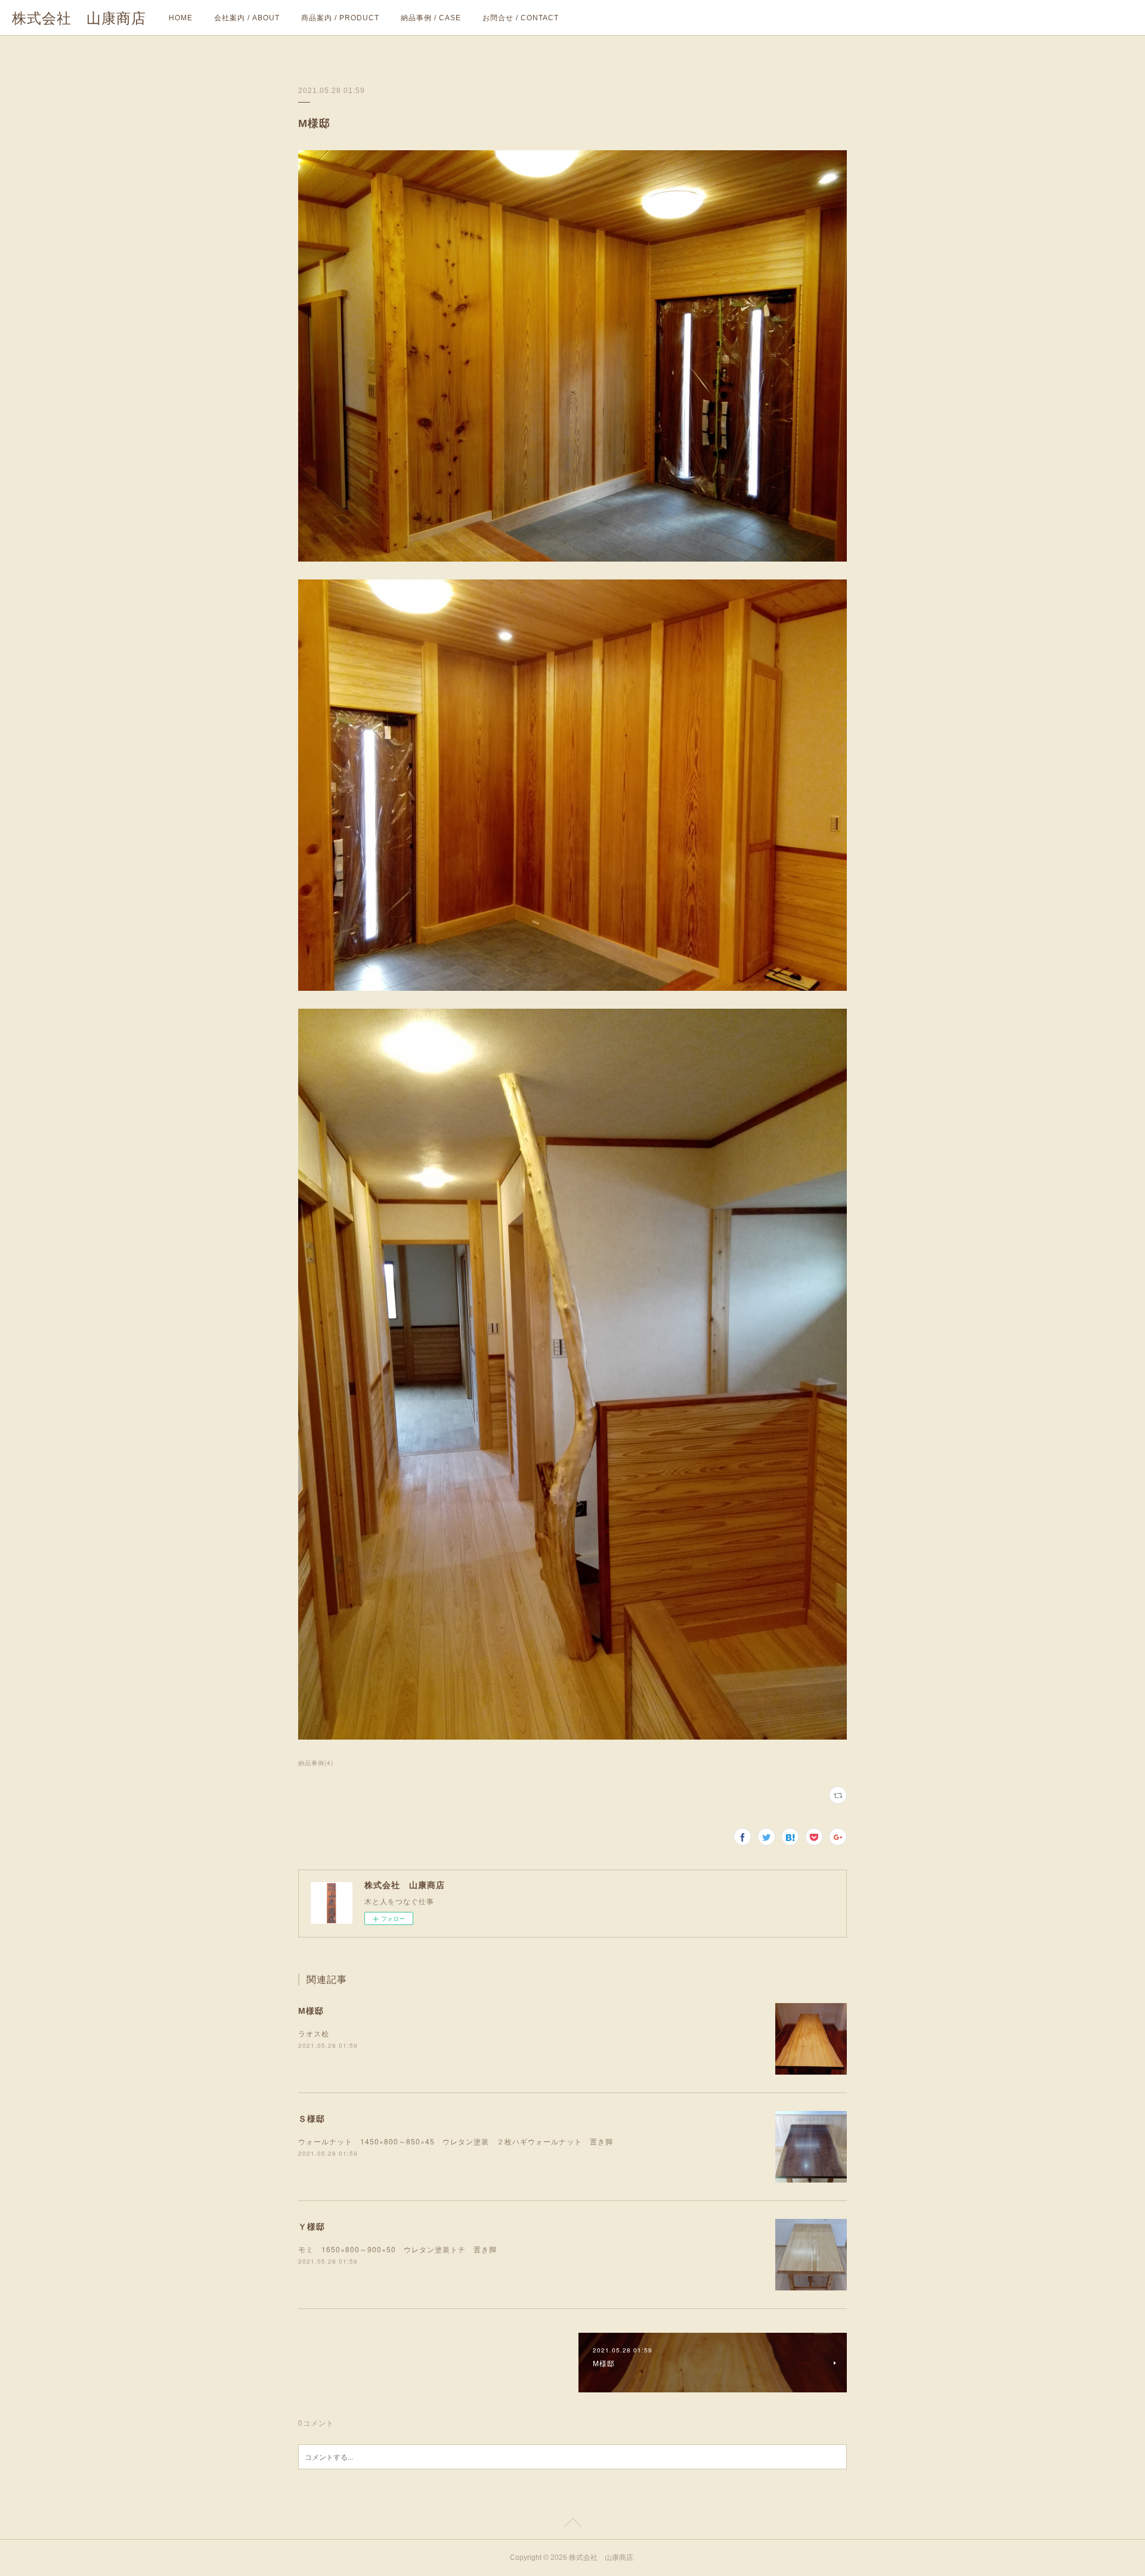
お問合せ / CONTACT (521, 18)
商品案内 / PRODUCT (340, 18)
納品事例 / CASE (431, 18)
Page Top (572, 2525)
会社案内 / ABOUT (247, 18)
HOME (181, 18)
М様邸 (311, 2010)
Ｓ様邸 (312, 2118)
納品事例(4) (316, 1763)
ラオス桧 (318, 2033)
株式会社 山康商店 (79, 18)
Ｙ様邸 (312, 2226)
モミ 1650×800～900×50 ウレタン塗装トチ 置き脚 (572, 2249)
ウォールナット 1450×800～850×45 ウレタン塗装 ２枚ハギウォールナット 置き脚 (456, 2141)
